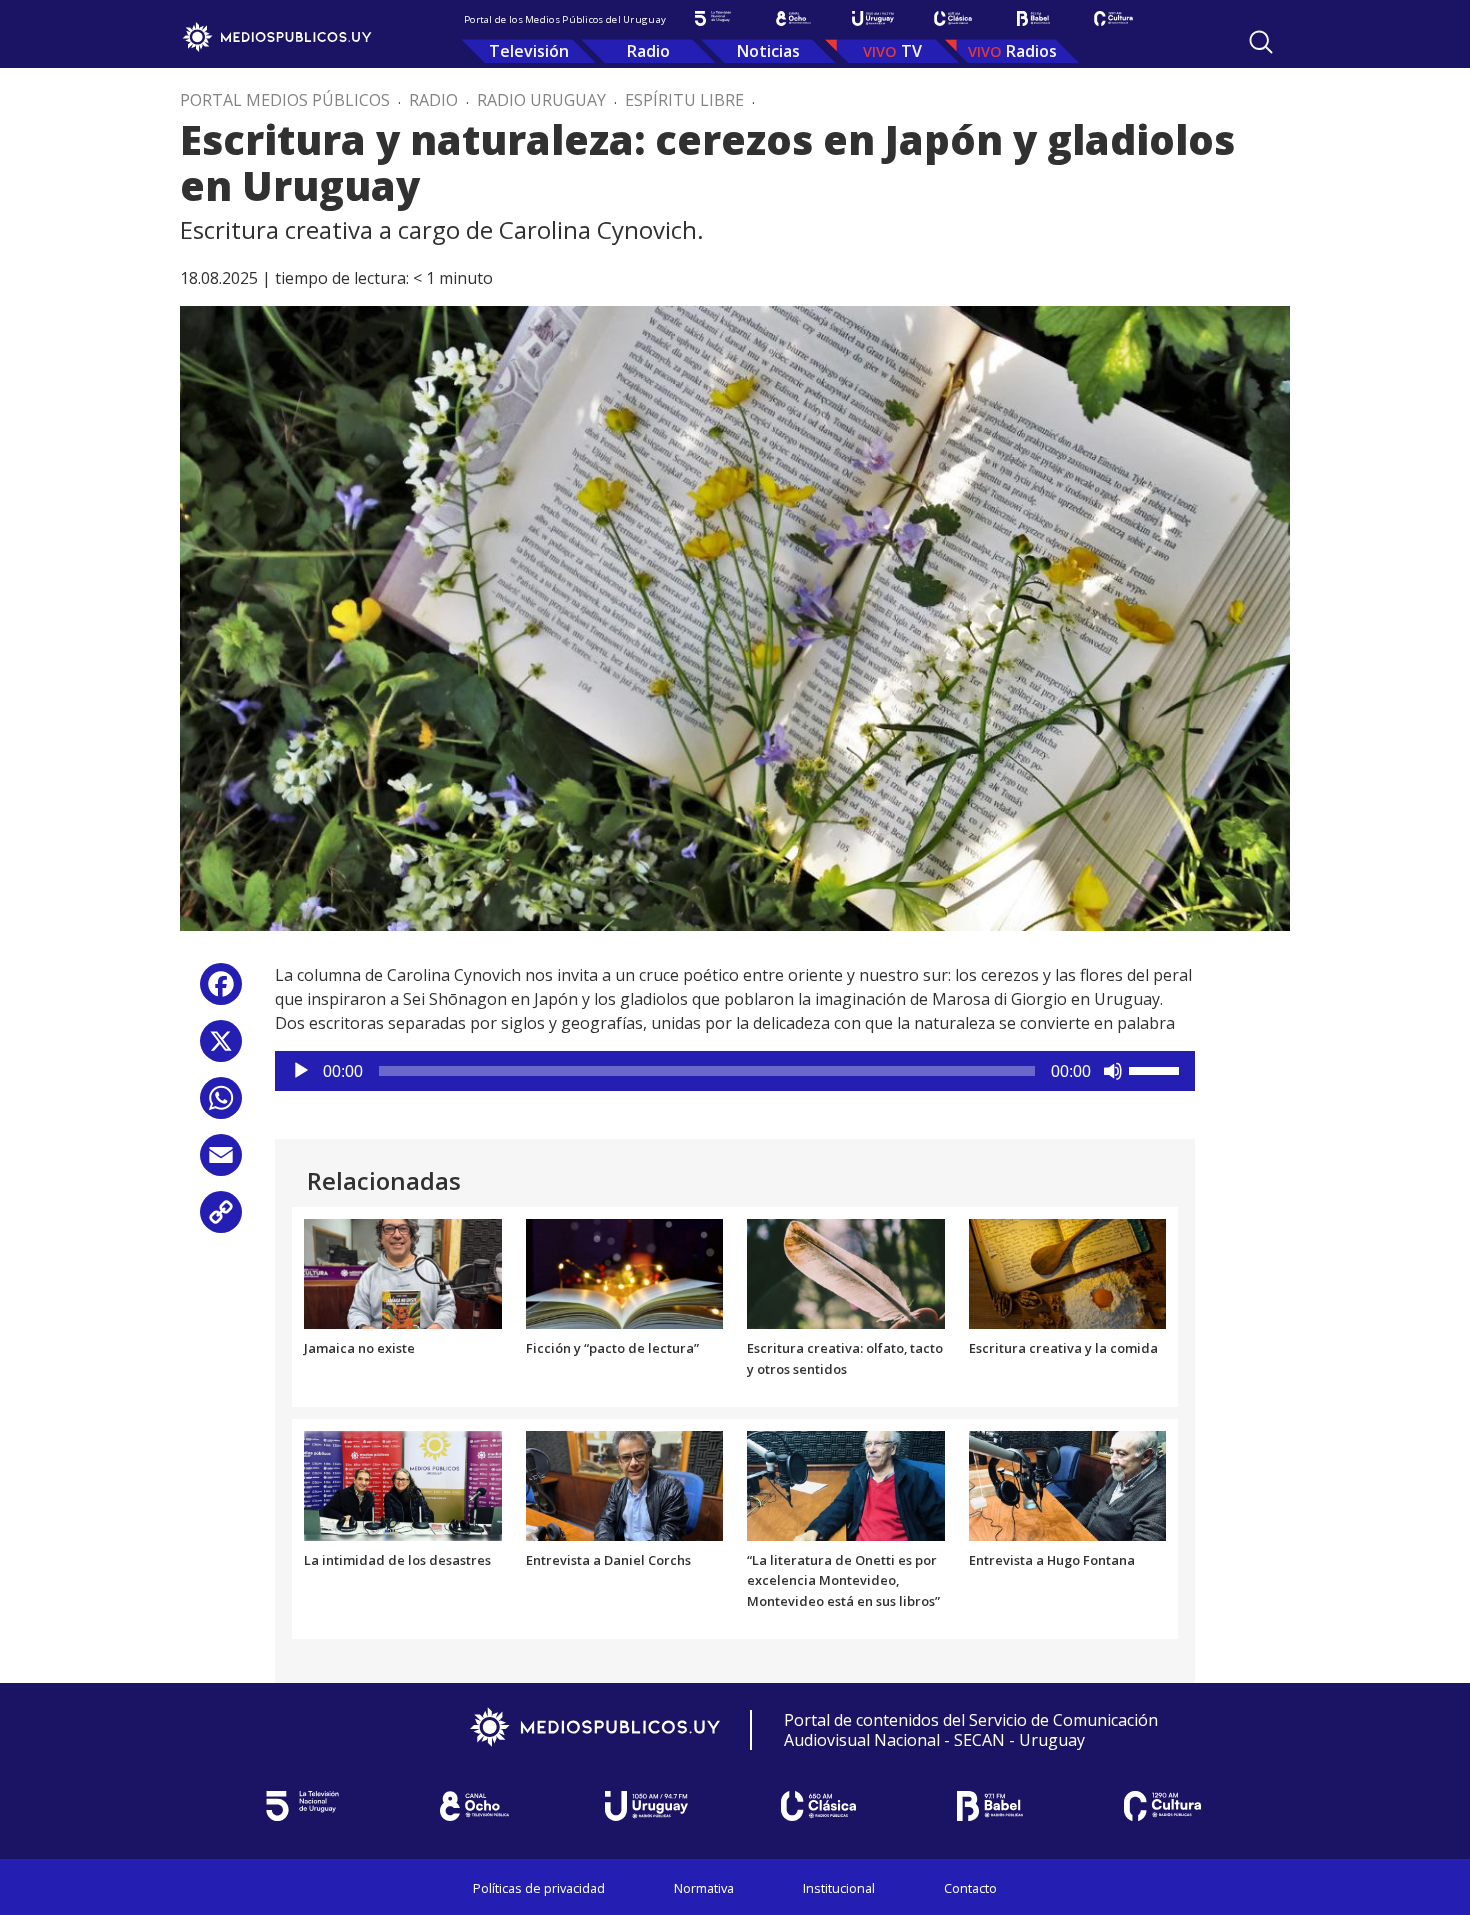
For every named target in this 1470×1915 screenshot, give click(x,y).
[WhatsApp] (221, 1105)
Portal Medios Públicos (285, 100)
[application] (735, 1071)
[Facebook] (221, 991)
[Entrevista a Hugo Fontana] (1068, 1484)
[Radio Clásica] (953, 18)
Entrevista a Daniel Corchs (608, 1560)
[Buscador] (1261, 42)
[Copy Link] (221, 1219)
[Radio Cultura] (1113, 18)
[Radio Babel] (1033, 18)
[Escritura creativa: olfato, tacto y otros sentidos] (846, 1272)
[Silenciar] (1113, 1071)
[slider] (1157, 1069)
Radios (1031, 51)
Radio (648, 51)
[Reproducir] (301, 1071)
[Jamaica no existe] (403, 1272)
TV (911, 51)
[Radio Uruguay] (873, 18)
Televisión (529, 51)
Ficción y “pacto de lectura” (612, 1348)
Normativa (704, 1888)
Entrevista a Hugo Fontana (1052, 1560)
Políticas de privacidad (539, 1888)
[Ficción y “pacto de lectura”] (625, 1272)
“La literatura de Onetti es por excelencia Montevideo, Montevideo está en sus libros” (843, 1581)
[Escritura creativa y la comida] (1068, 1272)
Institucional (839, 1888)
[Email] (221, 1162)
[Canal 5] (713, 18)
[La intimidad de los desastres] (403, 1484)
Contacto (970, 1888)
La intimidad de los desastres (397, 1560)
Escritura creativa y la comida (1063, 1348)
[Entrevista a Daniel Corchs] (625, 1484)
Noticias (768, 51)
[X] (221, 1048)
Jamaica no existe (359, 1348)
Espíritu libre (684, 100)
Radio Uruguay (541, 100)
